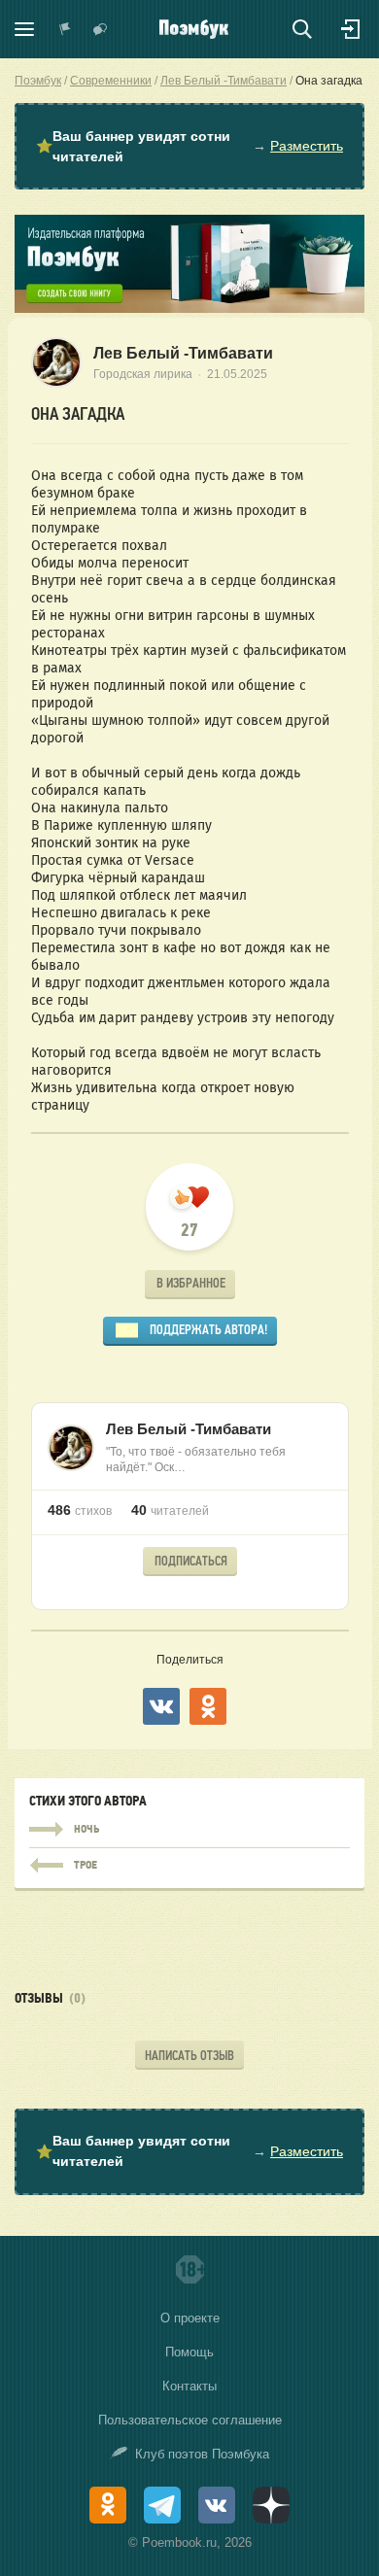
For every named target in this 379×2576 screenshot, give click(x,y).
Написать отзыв (189, 2056)
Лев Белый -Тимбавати (183, 353)
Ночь (189, 1830)
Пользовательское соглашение (190, 2420)
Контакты (189, 2386)
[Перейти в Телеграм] (162, 2505)
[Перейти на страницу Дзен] (271, 2505)
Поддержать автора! (208, 1330)
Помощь (189, 2352)
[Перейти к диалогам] (100, 29)
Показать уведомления (65, 29)
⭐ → (189, 146)
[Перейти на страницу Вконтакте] (217, 2505)
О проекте (190, 2318)
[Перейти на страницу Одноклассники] (108, 2505)
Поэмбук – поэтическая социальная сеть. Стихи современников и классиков (194, 29)
